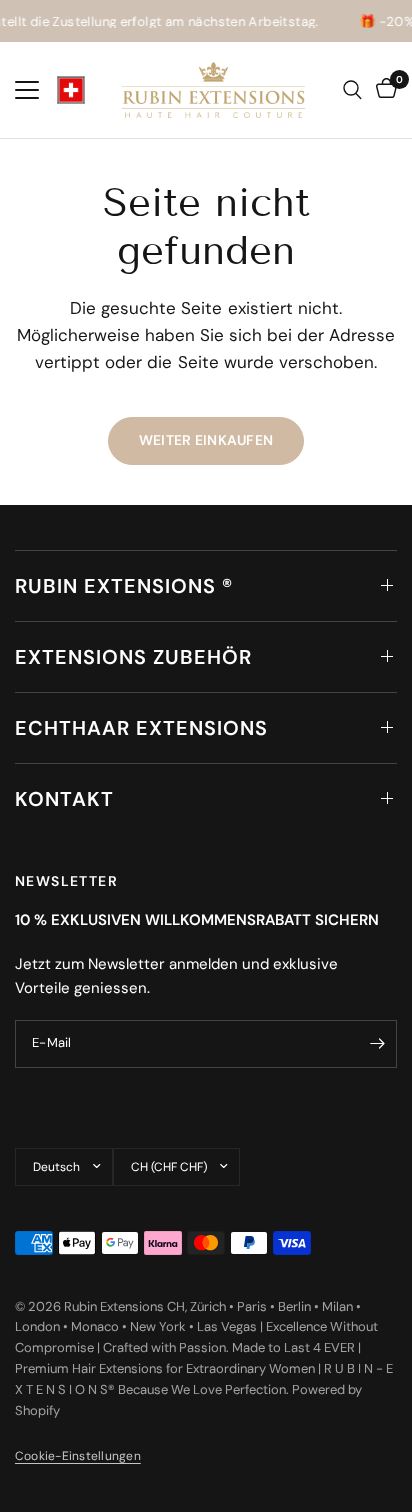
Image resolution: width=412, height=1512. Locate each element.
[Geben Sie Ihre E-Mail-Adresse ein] (377, 1044)
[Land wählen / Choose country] (71, 90)
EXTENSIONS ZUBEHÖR (133, 657)
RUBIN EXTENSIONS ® (124, 586)
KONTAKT (64, 799)
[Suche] (352, 90)
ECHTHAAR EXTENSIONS (141, 728)
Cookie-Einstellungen (78, 1456)
